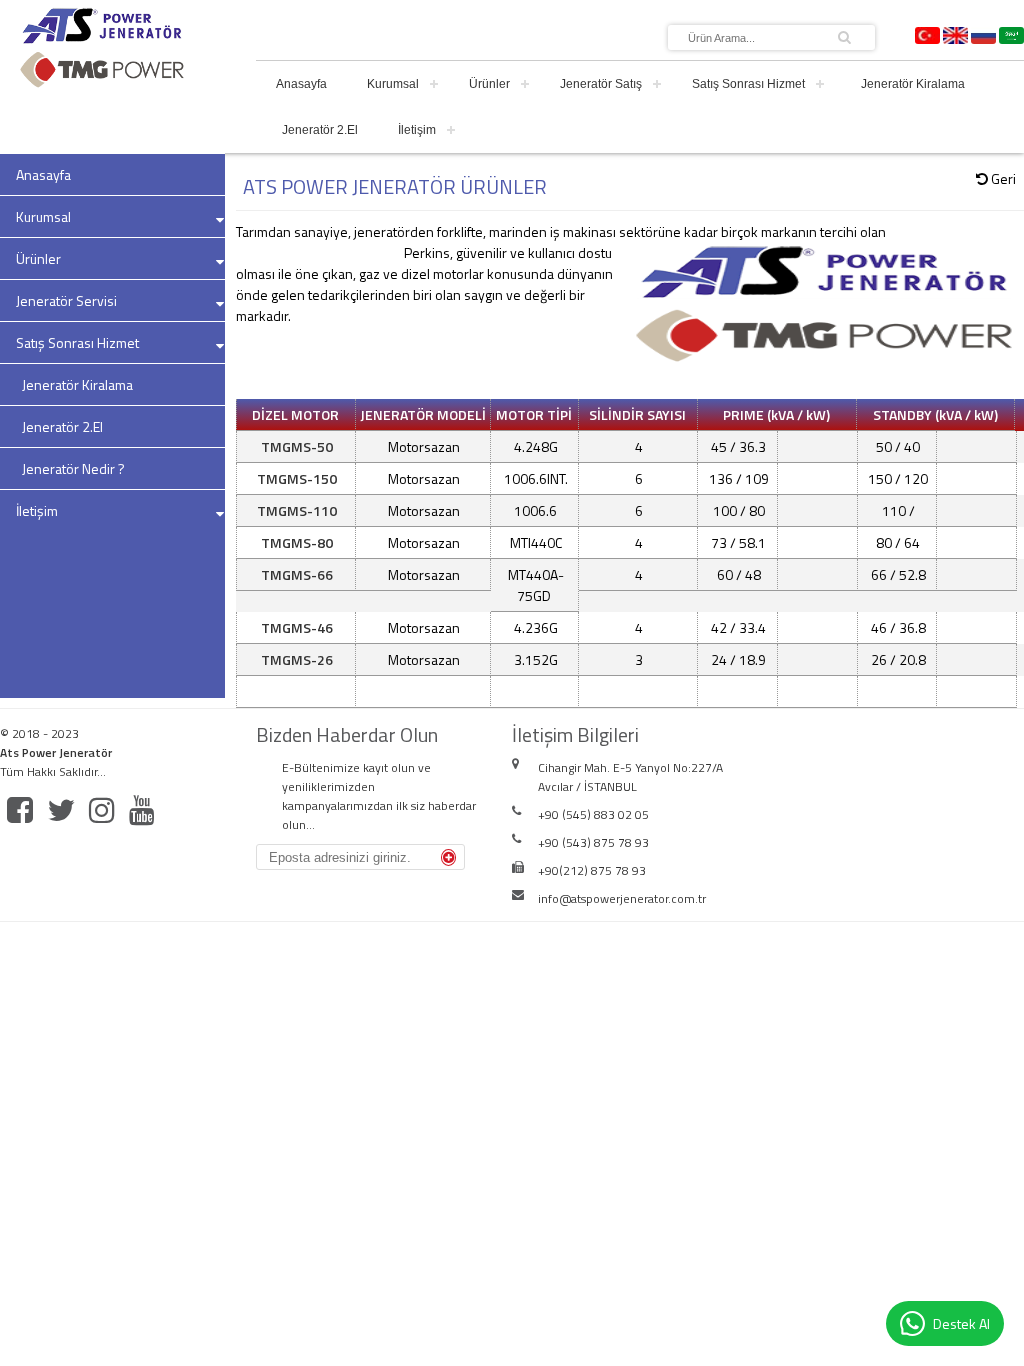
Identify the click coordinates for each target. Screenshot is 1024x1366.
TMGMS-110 (297, 510)
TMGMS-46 (297, 627)
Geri (1002, 178)
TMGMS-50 (297, 446)
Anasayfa (301, 84)
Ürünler (489, 84)
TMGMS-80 (297, 542)
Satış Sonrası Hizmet (748, 84)
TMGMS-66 (297, 574)
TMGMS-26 (297, 659)
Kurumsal (393, 84)
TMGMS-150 (297, 478)
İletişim (417, 130)
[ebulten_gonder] (448, 857)
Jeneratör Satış (601, 84)
